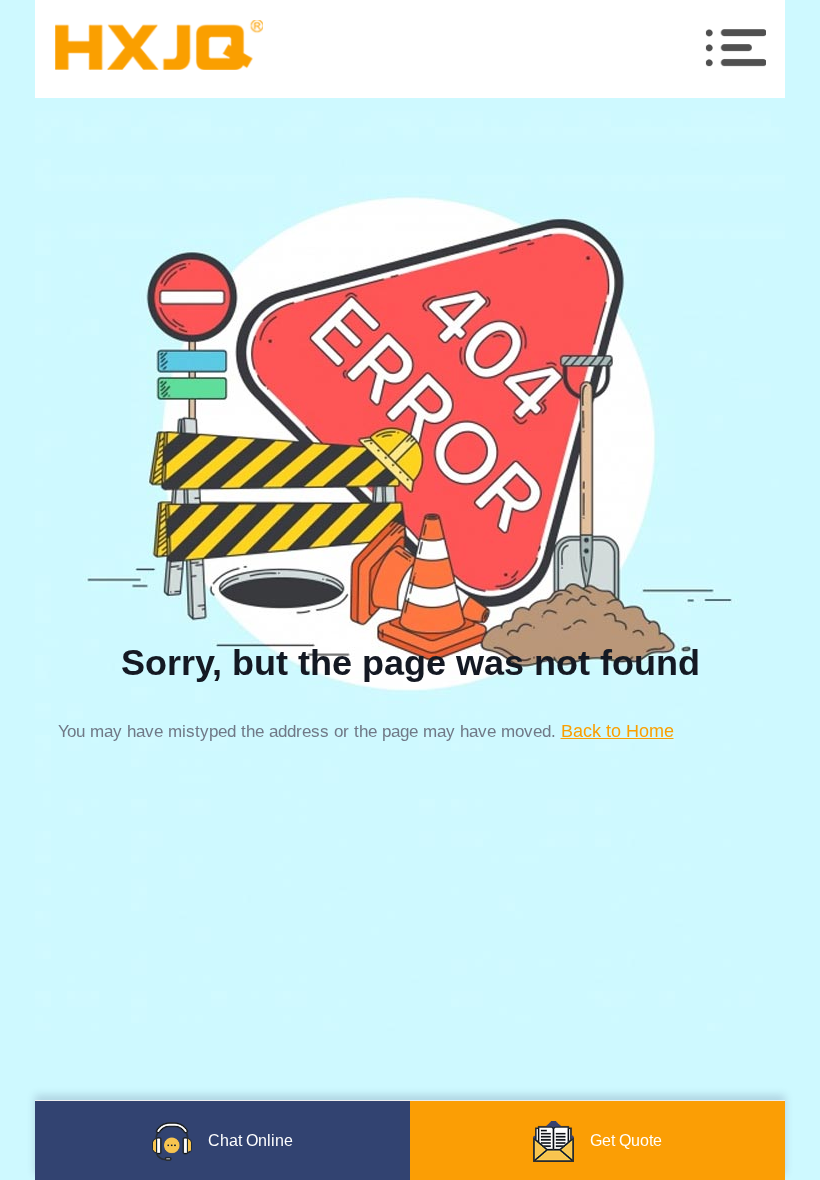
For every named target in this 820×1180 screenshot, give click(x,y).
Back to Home (617, 731)
